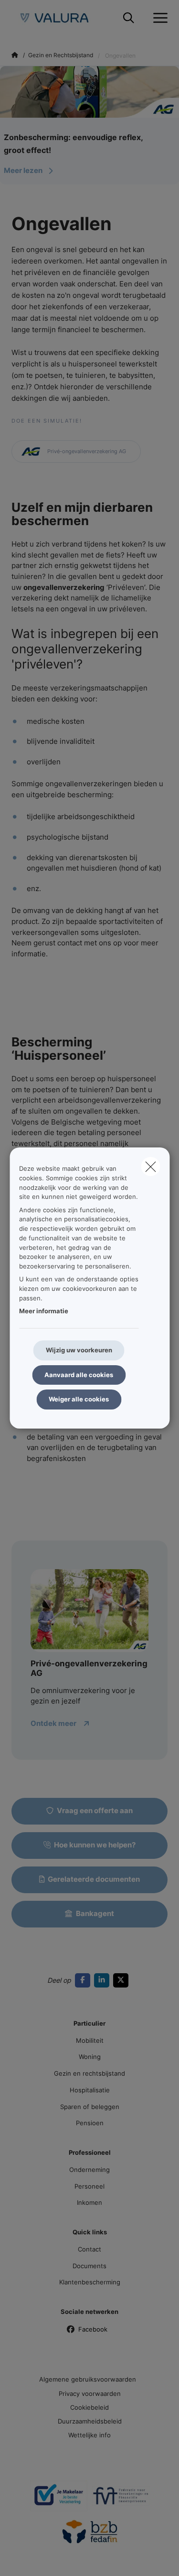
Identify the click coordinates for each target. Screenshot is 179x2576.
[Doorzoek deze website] (129, 18)
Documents (89, 2266)
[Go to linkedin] (104, 1980)
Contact (89, 2249)
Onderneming (89, 2170)
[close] (150, 1166)
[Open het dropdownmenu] (158, 18)
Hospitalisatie (90, 2090)
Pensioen (90, 2123)
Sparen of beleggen (90, 2107)
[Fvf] (121, 2499)
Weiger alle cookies (79, 1399)
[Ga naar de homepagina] (60, 18)
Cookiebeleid (89, 2407)
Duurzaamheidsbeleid (90, 2421)
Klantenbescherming (90, 2282)
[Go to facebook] (84, 1980)
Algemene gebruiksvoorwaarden (88, 2379)
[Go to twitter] (123, 1980)
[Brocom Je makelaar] (59, 2499)
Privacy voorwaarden (90, 2393)
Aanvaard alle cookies (79, 1375)
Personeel (89, 2186)
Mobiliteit (90, 2040)
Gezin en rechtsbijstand (89, 2073)
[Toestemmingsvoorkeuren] (38, 2558)
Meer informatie (44, 1311)
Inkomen (89, 2202)
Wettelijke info (89, 2435)
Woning (90, 2057)
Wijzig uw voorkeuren (79, 1350)
